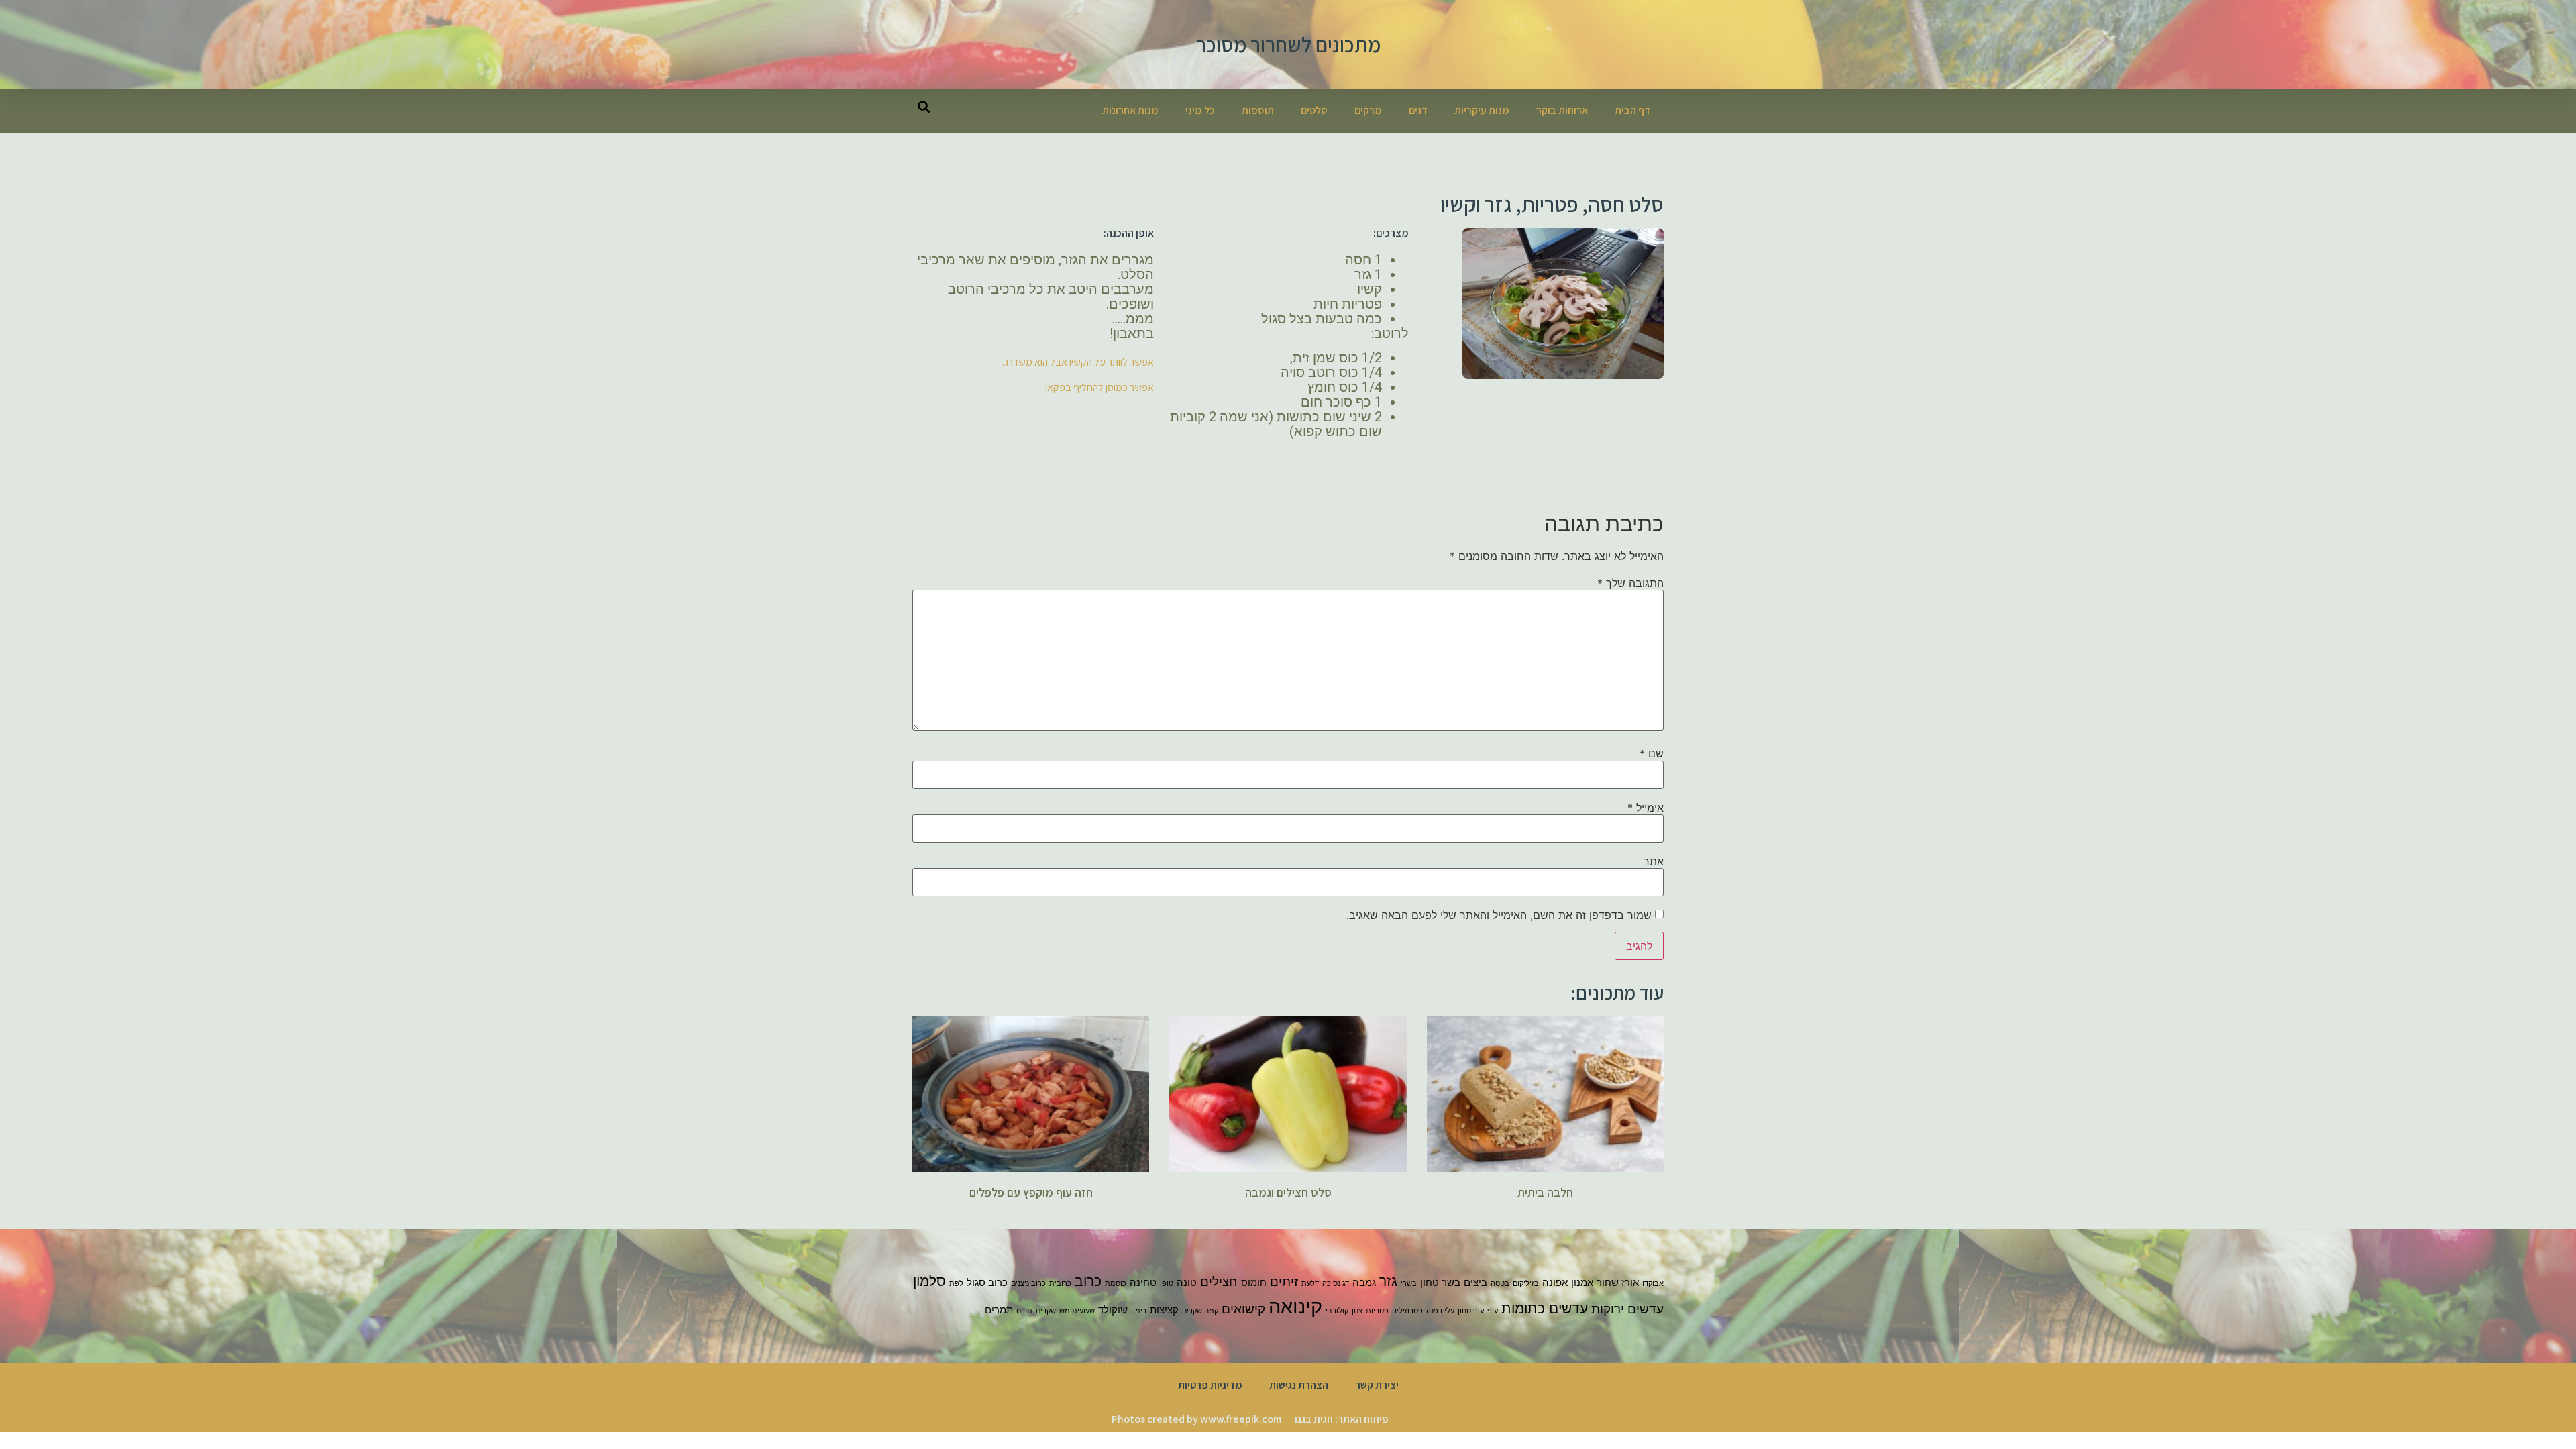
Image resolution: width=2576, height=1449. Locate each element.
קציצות (1164, 1310)
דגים (1418, 110)
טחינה (1143, 1282)
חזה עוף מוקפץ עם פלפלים (1031, 1192)
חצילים (1219, 1282)
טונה (1187, 1282)
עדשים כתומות (1545, 1308)
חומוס (1254, 1282)
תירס (1024, 1311)
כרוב (1088, 1281)
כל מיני (1200, 110)
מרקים (1368, 110)
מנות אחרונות (1130, 110)
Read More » (1545, 1215)
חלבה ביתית (1545, 1192)
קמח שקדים (1200, 1311)
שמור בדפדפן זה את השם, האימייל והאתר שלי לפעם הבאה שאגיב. (1499, 915)
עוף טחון (1471, 1311)
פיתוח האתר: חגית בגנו (1342, 1419)
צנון (1357, 1311)
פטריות (1377, 1311)
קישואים (1243, 1309)
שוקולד (1113, 1310)
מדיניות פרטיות (1210, 1385)
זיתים (1284, 1282)
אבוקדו (1653, 1284)
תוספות (1258, 110)
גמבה (1364, 1282)
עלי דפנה (1440, 1311)
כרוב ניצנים (1028, 1284)
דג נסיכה (1336, 1284)
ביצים (1475, 1282)
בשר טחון (1440, 1282)
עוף (1493, 1311)
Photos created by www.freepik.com (1196, 1419)
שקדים (1046, 1311)
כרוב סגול (987, 1282)
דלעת (1310, 1284)
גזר (1388, 1281)
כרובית (1060, 1284)
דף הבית (1632, 110)
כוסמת (1116, 1284)
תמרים (999, 1310)
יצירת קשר (1377, 1385)
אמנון (1582, 1282)
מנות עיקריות (1482, 110)
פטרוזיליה (1407, 1311)
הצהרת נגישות (1299, 1385)
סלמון (929, 1281)
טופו (1167, 1284)
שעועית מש (1077, 1311)
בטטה (1500, 1284)
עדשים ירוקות (1627, 1309)
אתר (1654, 861)
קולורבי (1337, 1311)
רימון (1139, 1311)
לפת (956, 1284)
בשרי (1409, 1284)
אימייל (1646, 808)
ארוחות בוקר (1562, 110)
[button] (923, 106)
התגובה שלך (1630, 583)
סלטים (1314, 110)
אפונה (1555, 1282)
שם (1652, 753)
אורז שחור (1618, 1282)
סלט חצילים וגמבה (1288, 1192)
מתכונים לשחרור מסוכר (1288, 44)
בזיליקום (1526, 1284)
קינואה (1295, 1306)
